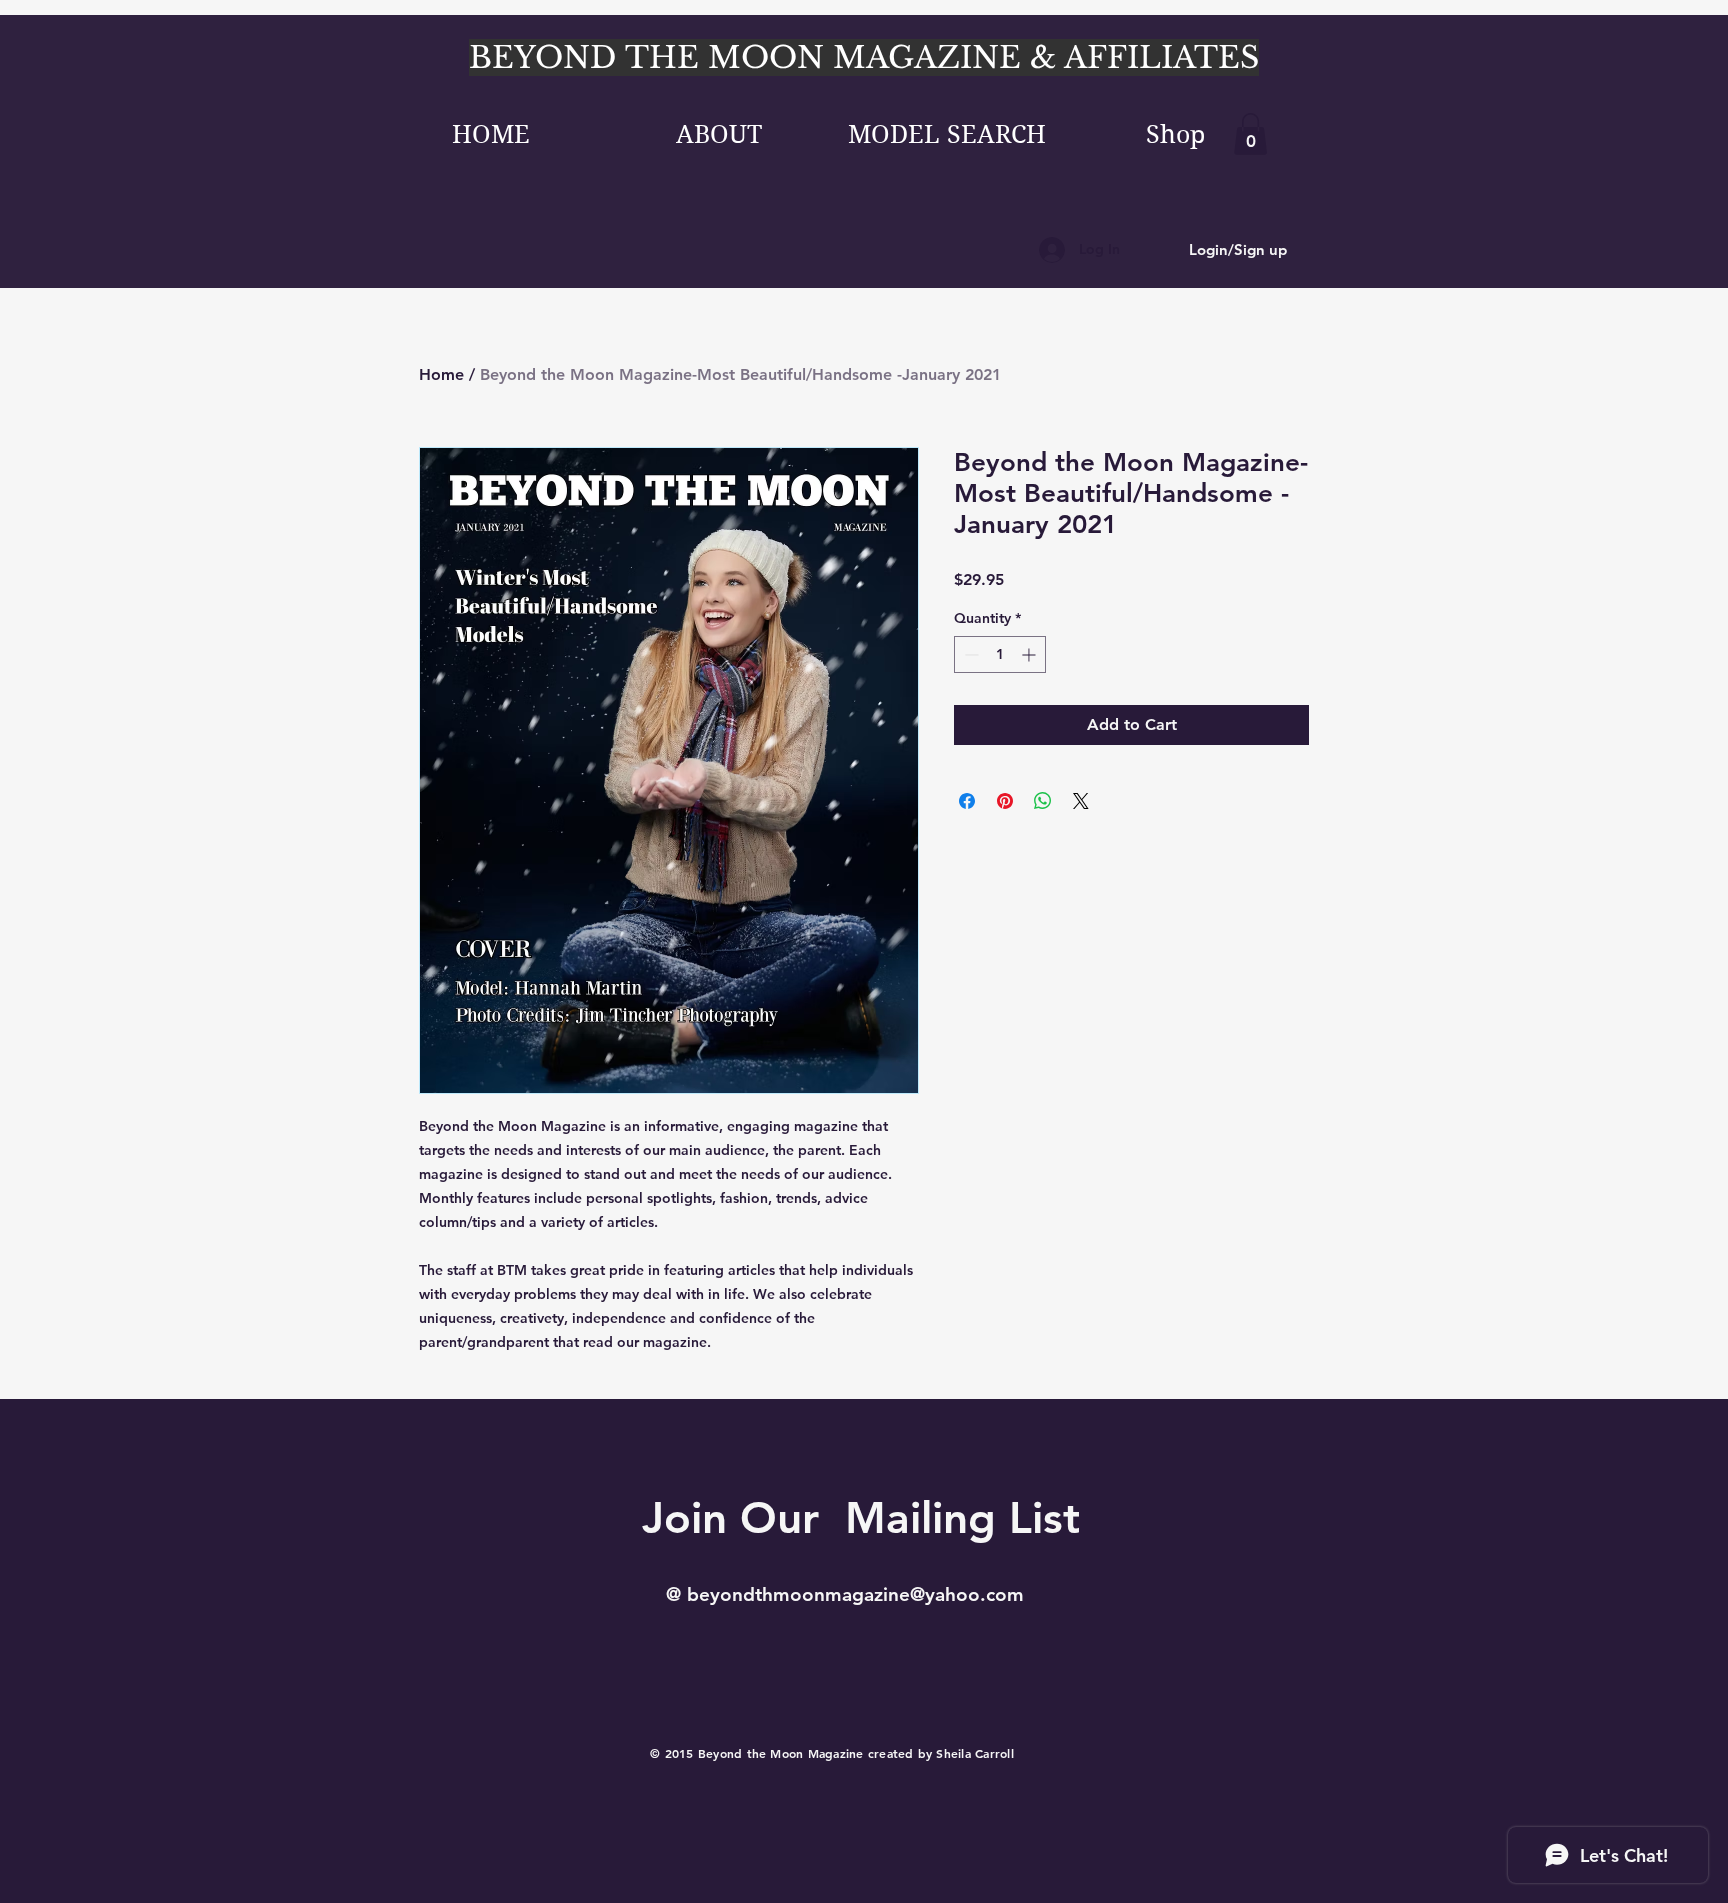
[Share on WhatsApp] (1043, 801)
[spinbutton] (1000, 654)
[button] (1250, 134)
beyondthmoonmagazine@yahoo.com (855, 1594)
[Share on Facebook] (967, 801)
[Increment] (1030, 654)
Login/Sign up (1238, 249)
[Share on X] (1081, 801)
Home (441, 374)
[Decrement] (969, 654)
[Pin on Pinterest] (1005, 801)
